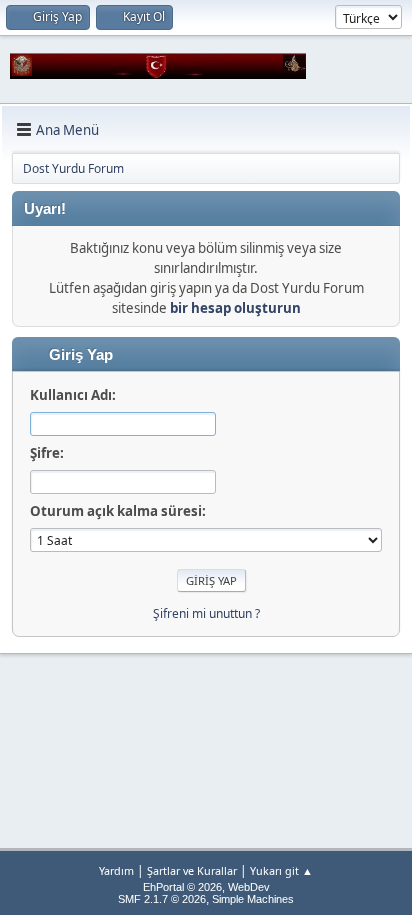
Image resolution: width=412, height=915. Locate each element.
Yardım (116, 870)
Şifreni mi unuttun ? (206, 613)
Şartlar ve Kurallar (192, 870)
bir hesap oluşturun (235, 308)
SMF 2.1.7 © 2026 (162, 899)
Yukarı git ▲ (281, 870)
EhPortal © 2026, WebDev (206, 887)
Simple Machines (253, 899)
